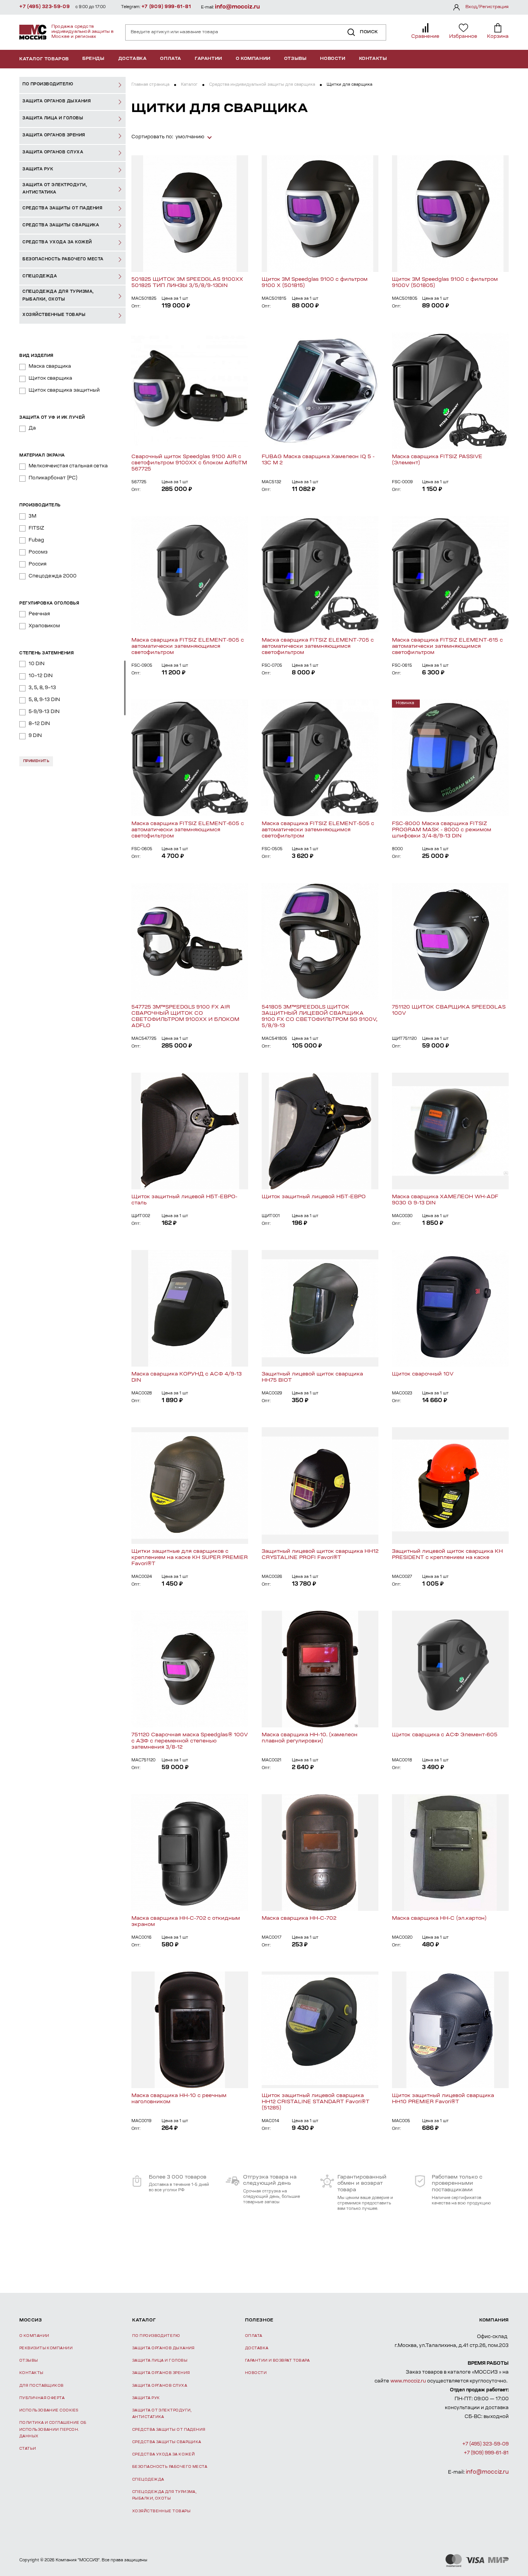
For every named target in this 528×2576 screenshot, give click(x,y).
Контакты (373, 59)
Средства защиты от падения (169, 2430)
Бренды (94, 59)
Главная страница (150, 85)
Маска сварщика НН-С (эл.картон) (439, 1918)
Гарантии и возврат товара (277, 2361)
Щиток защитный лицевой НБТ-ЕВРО (314, 1197)
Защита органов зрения (161, 2373)
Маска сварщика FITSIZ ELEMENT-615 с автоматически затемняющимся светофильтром (447, 646)
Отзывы (296, 59)
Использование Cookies (49, 2410)
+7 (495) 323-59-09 (45, 7)
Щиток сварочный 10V (423, 1374)
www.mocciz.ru (408, 2381)
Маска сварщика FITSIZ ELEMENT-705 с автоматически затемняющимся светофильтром (318, 646)
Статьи (28, 2449)
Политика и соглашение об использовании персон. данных (53, 2430)
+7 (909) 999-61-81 (166, 7)
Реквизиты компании (46, 2348)
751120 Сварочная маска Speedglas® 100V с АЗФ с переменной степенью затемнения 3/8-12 (190, 1741)
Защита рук (146, 2398)
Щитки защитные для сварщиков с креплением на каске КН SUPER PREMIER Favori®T (190, 1558)
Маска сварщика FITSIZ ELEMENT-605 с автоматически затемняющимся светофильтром (188, 830)
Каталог (189, 85)
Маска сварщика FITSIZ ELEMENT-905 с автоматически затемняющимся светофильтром (188, 646)
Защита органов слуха (160, 2386)
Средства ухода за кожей (164, 2455)
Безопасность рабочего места (170, 2467)
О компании (253, 59)
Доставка (133, 59)
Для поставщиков (42, 2386)
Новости (333, 59)
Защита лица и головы (160, 2361)
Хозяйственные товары (161, 2511)
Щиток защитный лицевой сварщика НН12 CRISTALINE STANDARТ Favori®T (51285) (316, 2102)
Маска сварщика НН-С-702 (299, 1918)
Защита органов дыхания (164, 2348)
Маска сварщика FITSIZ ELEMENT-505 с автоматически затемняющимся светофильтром (318, 830)
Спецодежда (148, 2480)
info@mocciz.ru (237, 7)
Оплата (171, 59)
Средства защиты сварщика (167, 2442)
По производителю (156, 2336)
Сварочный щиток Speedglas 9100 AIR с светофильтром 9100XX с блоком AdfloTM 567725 (189, 463)
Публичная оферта (42, 2398)
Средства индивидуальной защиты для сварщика (262, 85)
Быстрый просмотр (190, 214)
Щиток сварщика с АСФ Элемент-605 (445, 1735)
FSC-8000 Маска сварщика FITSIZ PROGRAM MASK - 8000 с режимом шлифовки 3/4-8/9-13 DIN (442, 830)
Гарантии (209, 59)
